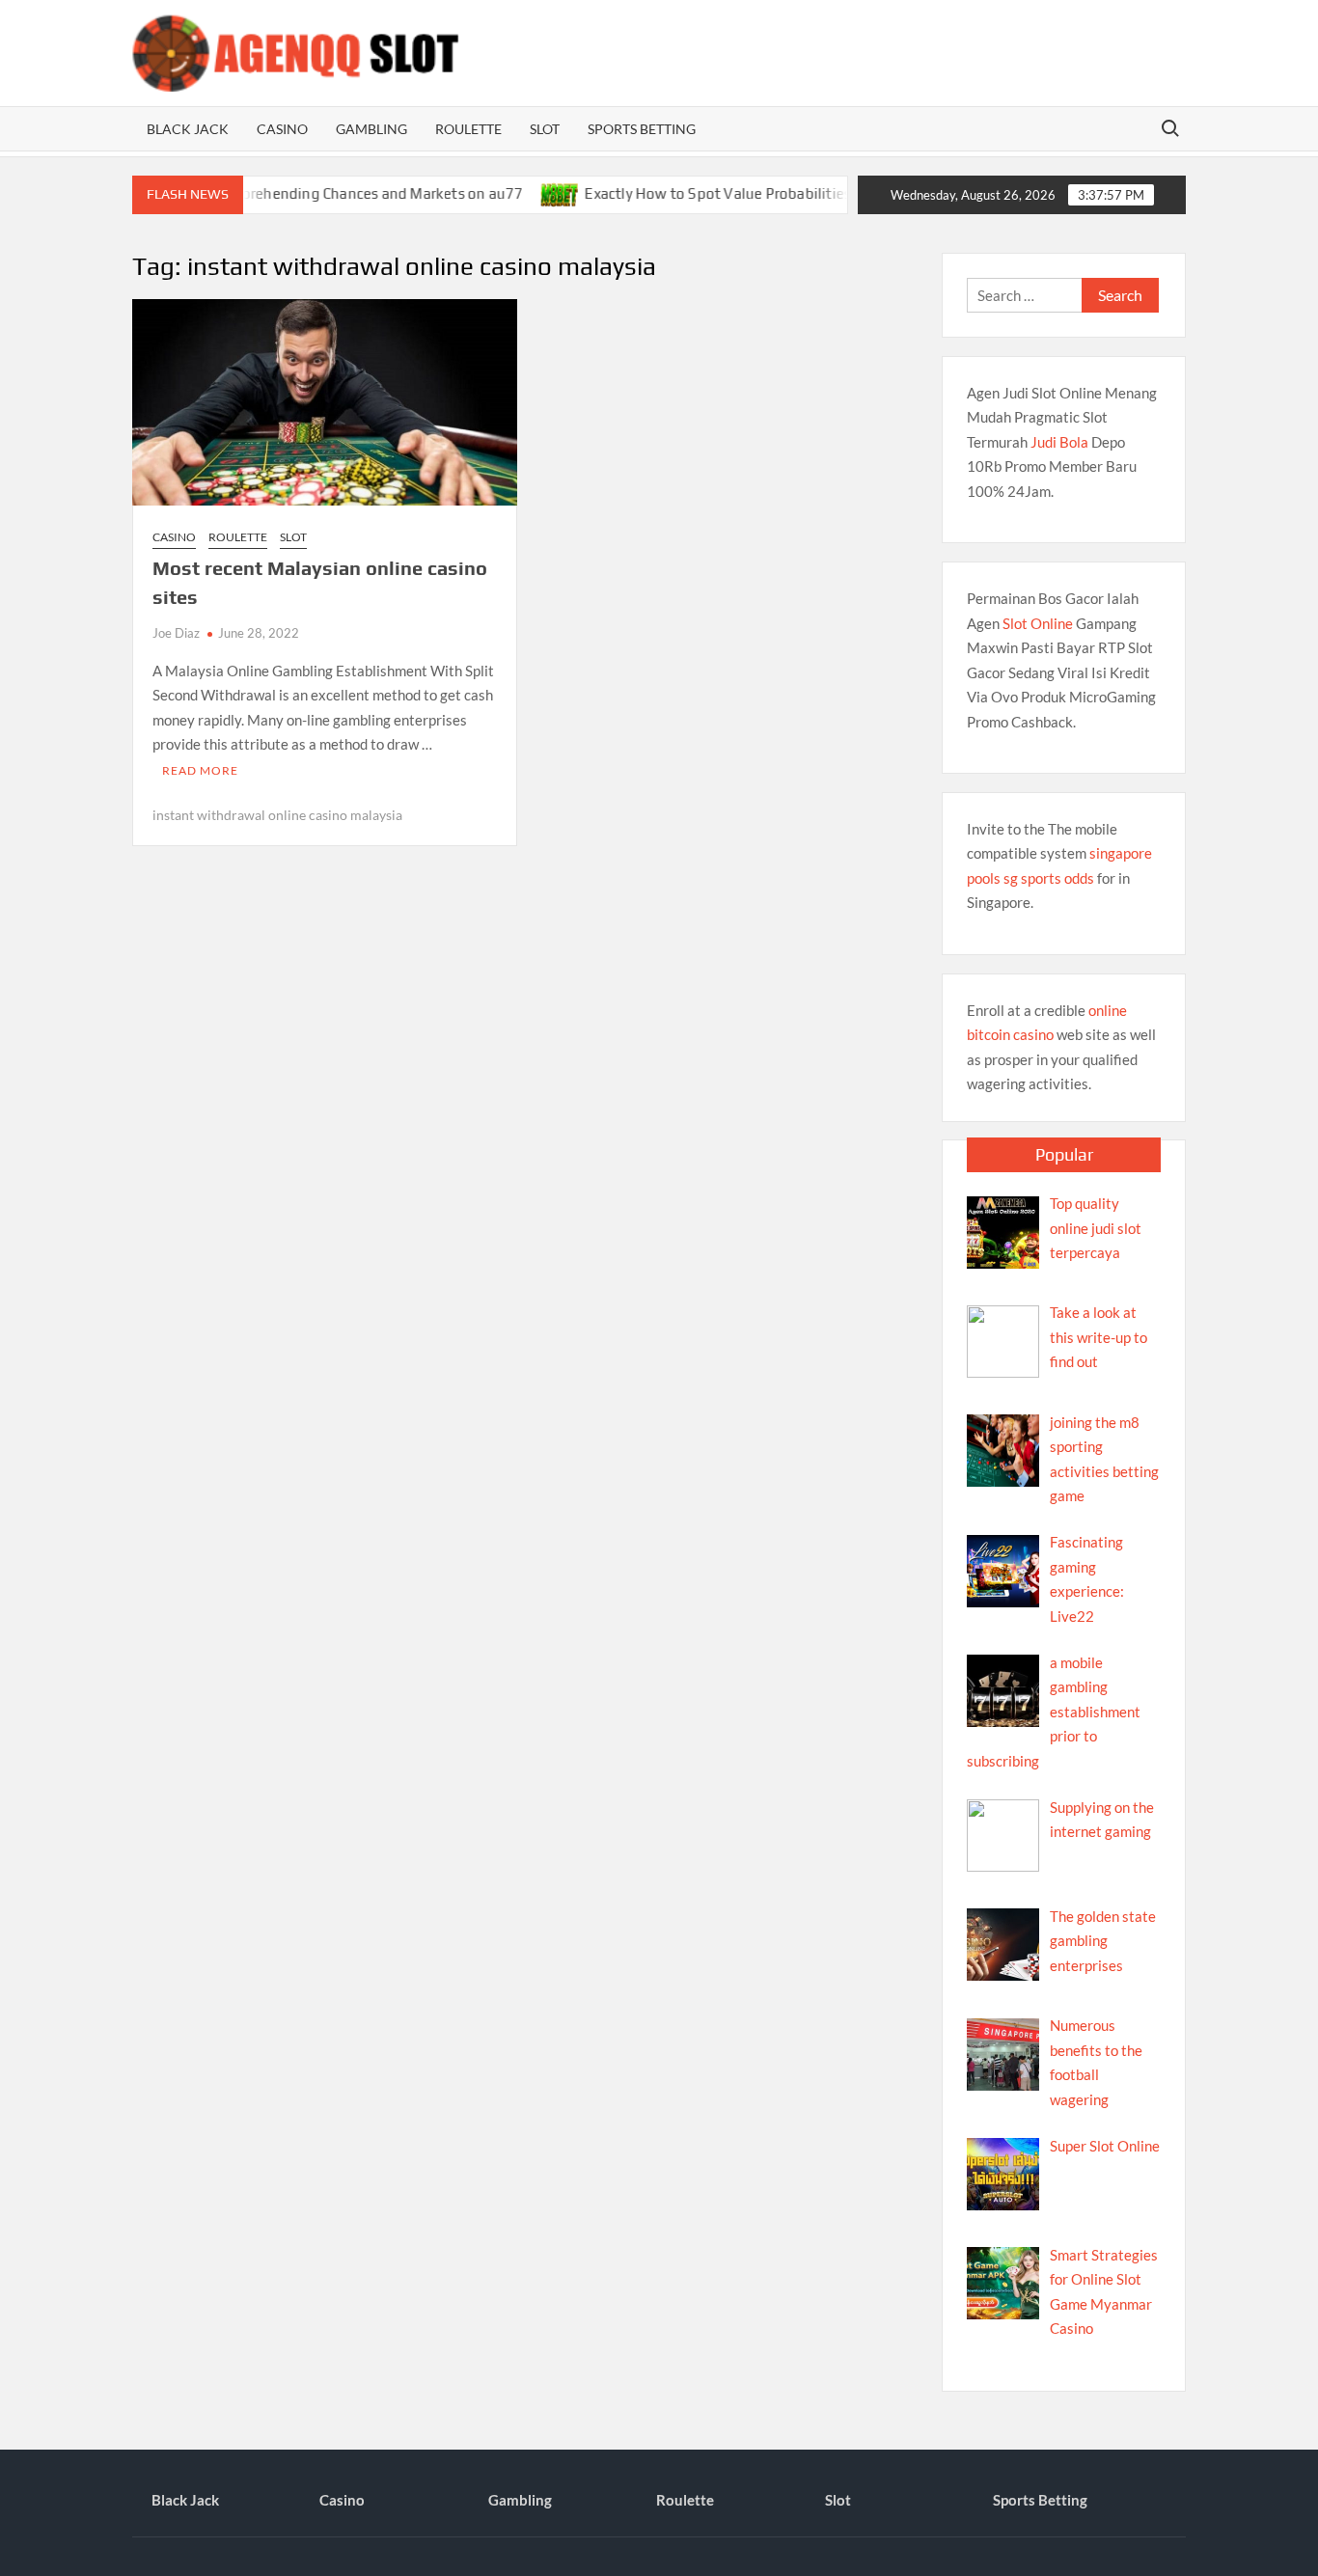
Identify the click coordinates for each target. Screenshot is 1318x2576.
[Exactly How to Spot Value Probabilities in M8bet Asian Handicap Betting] (522, 193)
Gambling (371, 129)
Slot (545, 129)
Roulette (468, 129)
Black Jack (188, 129)
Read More (200, 770)
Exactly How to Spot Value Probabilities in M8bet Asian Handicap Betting (792, 193)
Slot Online (1038, 623)
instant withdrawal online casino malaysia (277, 815)
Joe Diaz (176, 633)
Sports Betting (642, 129)
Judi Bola (1059, 442)
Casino (282, 129)
